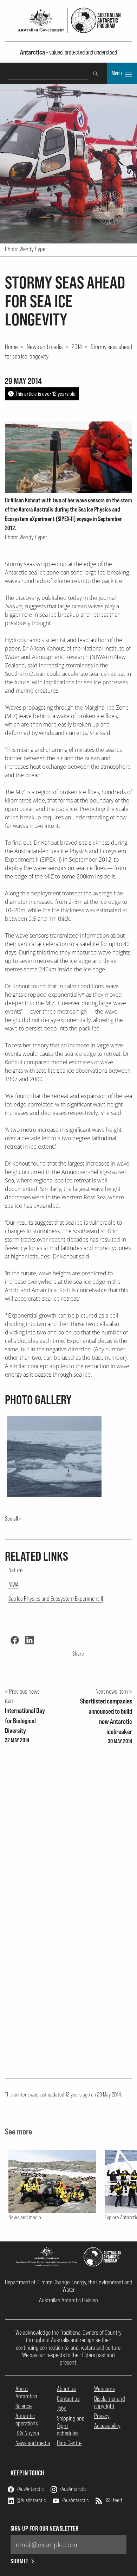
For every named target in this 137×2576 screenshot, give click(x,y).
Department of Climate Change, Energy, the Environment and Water (69, 2286)
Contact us (68, 2399)
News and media (45, 347)
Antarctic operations (27, 2419)
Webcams (105, 2389)
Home (11, 347)
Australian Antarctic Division (68, 2300)
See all (11, 1518)
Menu (117, 73)
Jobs (62, 2408)
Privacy (102, 2416)
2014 (77, 347)
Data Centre (69, 2443)
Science (24, 2406)
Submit (19, 2561)
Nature (15, 1570)
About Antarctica (26, 2392)
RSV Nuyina (27, 2433)
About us (66, 2389)
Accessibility (107, 2426)
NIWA (98, 657)
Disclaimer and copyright (110, 2402)
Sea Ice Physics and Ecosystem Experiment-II (56, 1598)
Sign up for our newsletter (45, 2528)
